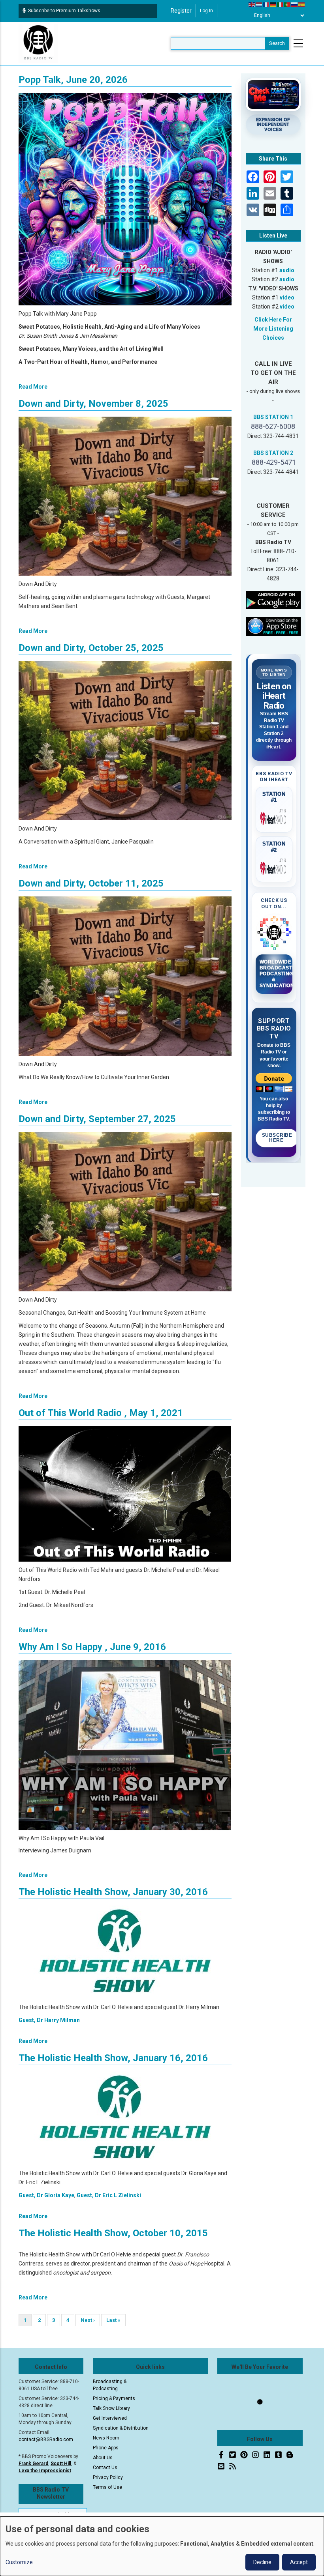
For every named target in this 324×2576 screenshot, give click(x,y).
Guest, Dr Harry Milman (49, 2020)
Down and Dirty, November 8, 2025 (93, 404)
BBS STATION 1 (273, 417)
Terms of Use (107, 2487)
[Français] (266, 4)
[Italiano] (281, 4)
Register (181, 11)
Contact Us (105, 2467)
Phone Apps (106, 2448)
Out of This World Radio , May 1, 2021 (101, 1413)
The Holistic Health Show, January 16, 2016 (113, 2058)
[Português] (288, 4)
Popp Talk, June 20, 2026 (73, 80)
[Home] (38, 43)
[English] (252, 4)
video (287, 297)
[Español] (302, 4)
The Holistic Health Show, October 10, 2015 (113, 2233)
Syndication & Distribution (121, 2428)
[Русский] (295, 4)
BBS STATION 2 (273, 453)
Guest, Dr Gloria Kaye (46, 2195)
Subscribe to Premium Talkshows (64, 11)
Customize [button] (19, 2562)
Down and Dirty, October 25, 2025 (91, 648)
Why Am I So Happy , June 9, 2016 (92, 1647)
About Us (103, 2458)
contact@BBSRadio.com (46, 2439)
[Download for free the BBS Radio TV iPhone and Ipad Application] (273, 626)
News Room (106, 2438)
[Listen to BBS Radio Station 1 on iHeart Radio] (274, 817)
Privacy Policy (108, 2477)
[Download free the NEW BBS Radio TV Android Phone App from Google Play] (273, 600)
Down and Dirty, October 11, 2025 (91, 883)
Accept (299, 2562)
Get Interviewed (110, 2418)
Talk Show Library (111, 2408)
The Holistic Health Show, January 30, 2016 (113, 1892)
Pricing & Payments (114, 2398)
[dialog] (162, 2546)
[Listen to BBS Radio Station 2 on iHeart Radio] (274, 867)
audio (287, 270)
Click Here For (273, 320)
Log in (206, 11)
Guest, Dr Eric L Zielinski (109, 2195)
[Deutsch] (273, 4)
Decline (262, 2562)
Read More (33, 387)
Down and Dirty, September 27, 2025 (97, 1119)
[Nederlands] (259, 4)
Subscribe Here (277, 1138)
